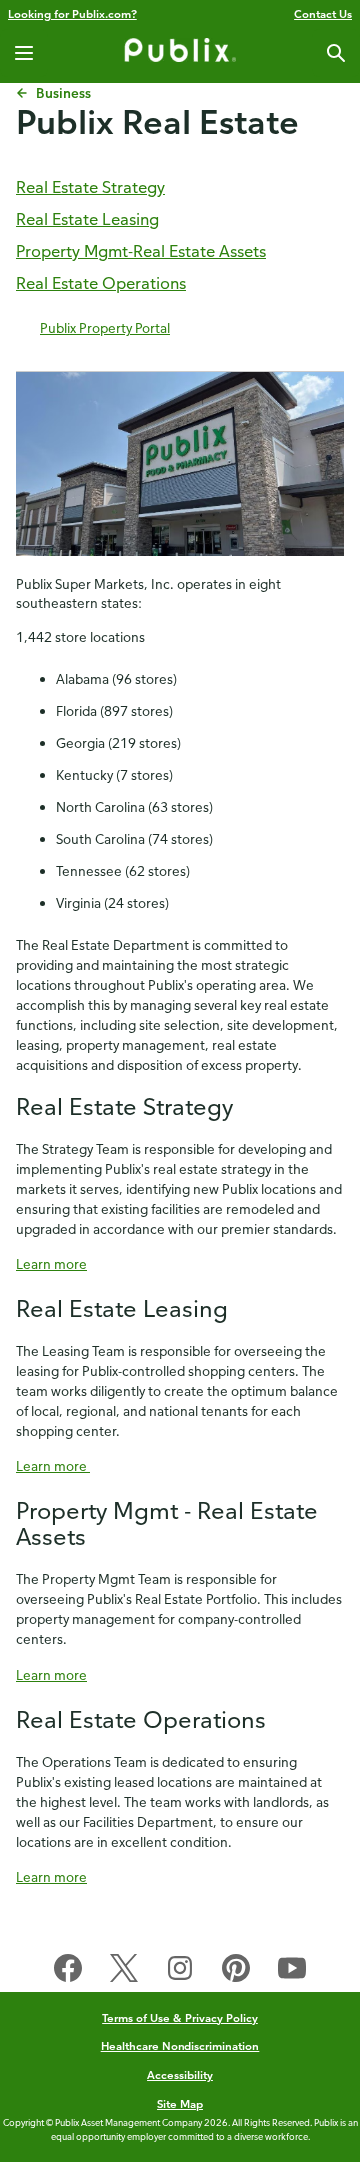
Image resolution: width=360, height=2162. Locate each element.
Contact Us (323, 13)
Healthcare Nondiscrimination (180, 2045)
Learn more (51, 1263)
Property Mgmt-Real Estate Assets (141, 251)
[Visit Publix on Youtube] (292, 1972)
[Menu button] (24, 53)
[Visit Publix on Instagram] (180, 1972)
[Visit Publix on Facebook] (68, 1972)
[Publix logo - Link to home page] (180, 53)
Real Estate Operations (101, 283)
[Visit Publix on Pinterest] (236, 1972)
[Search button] (336, 53)
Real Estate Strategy (90, 187)
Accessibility (180, 2074)
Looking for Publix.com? (72, 13)
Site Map (180, 2103)
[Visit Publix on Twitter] (124, 1972)
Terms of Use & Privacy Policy (180, 2017)
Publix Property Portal (105, 327)
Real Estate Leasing (87, 219)
